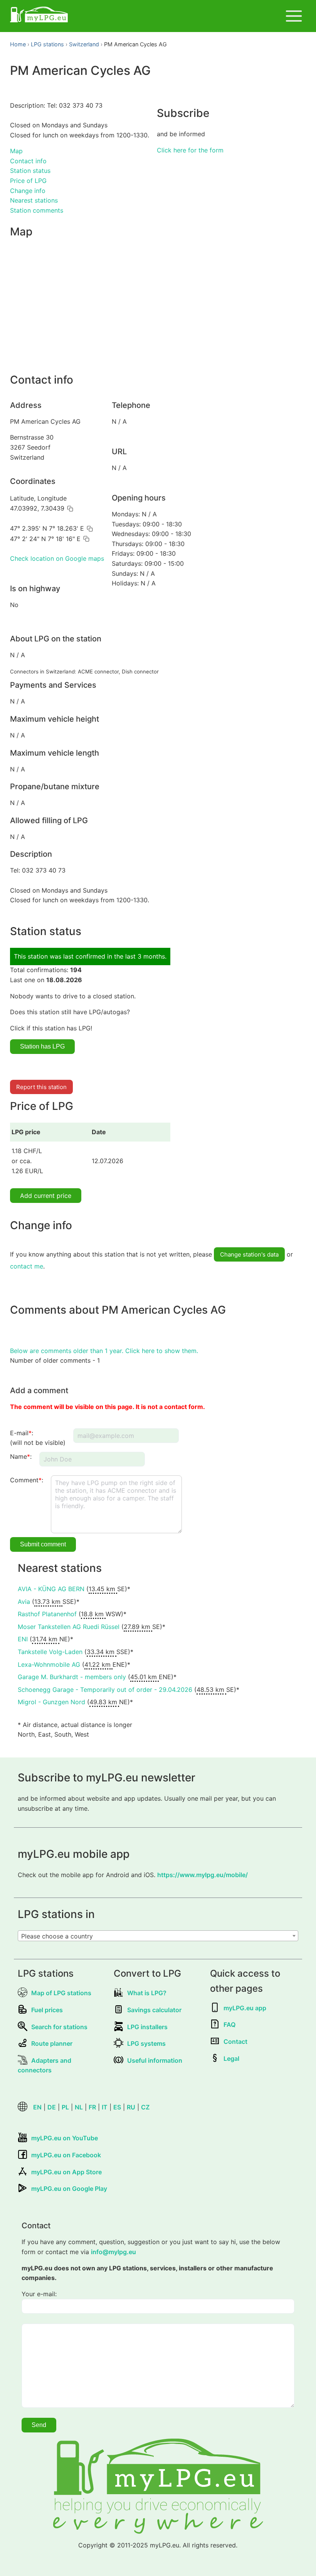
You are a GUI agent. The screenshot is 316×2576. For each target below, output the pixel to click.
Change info (28, 191)
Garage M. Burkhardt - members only (72, 1677)
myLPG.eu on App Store (66, 2172)
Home (18, 44)
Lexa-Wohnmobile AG (49, 1664)
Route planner (52, 2043)
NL (79, 2107)
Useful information (155, 2060)
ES (117, 2107)
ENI (23, 1639)
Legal (231, 2058)
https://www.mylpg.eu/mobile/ (203, 1875)
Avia (24, 1602)
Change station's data (249, 1254)
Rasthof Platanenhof (47, 1614)
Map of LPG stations (61, 1993)
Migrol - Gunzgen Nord (51, 1702)
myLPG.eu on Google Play (69, 2189)
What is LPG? (147, 1993)
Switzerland (84, 44)
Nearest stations (34, 200)
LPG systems (146, 2043)
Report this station (41, 1087)
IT (105, 2107)
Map (16, 151)
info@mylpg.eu (113, 2252)
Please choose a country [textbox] (57, 1936)
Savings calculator (154, 2010)
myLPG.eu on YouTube (65, 2138)
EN (37, 2107)
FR (92, 2107)
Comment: (27, 1480)
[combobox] (158, 1936)
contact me (27, 1266)
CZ (145, 2107)
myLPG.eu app (245, 2008)
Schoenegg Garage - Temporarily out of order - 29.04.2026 (105, 1690)
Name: (21, 1456)
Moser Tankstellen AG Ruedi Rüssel (69, 1627)
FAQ (229, 2025)
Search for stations (59, 2027)
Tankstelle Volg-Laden (50, 1652)
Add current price (46, 1196)
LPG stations (47, 44)
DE (52, 2107)
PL (65, 2107)
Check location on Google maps (57, 558)
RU (131, 2107)
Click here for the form (190, 150)
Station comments (37, 210)
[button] (70, 509)
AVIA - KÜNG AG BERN (51, 1589)
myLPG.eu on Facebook (66, 2155)
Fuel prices (47, 2010)
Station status (30, 171)
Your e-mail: (39, 2294)
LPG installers (147, 2027)
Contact (235, 2042)
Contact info (28, 161)
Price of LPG (28, 181)
